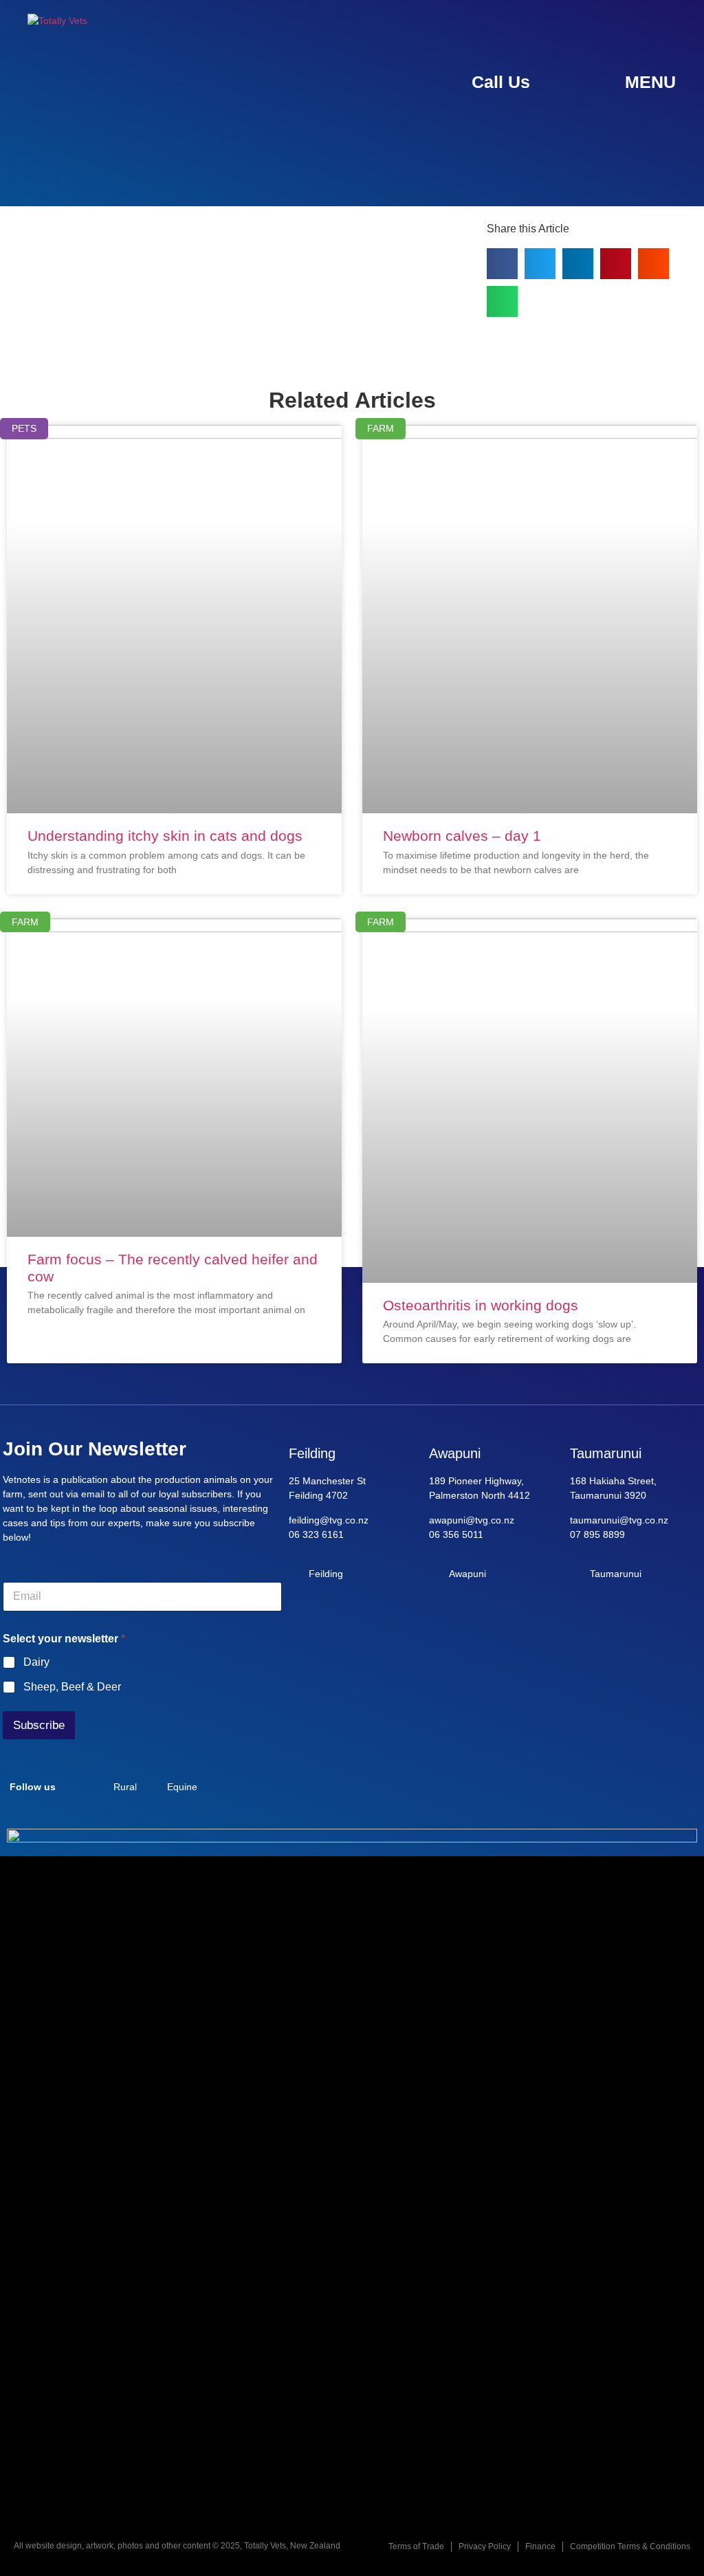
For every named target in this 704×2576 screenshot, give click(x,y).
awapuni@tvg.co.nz (472, 1520)
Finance (540, 2546)
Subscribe (39, 1725)
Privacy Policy (485, 2546)
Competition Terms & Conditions (630, 2546)
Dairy (36, 1662)
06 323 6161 (316, 1534)
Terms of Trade (416, 2546)
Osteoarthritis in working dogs (481, 1305)
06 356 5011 (456, 1534)
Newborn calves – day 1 (462, 836)
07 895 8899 (597, 1534)
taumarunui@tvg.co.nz (619, 1520)
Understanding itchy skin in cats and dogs (165, 836)
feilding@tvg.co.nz (329, 1520)
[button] (502, 264)
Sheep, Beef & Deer (72, 1687)
